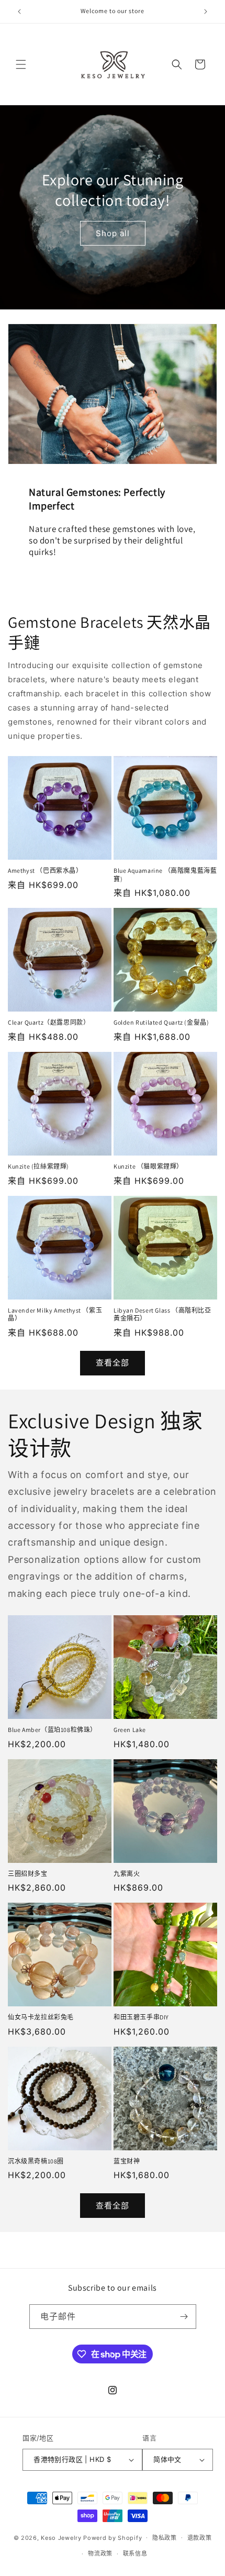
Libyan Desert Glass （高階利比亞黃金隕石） (162, 1314)
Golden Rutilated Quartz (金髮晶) (161, 1022)
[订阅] (184, 2317)
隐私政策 (165, 2538)
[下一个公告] (206, 12)
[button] (21, 64)
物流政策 (100, 2553)
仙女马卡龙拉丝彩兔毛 (41, 2017)
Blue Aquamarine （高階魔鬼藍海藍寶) (165, 875)
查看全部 (113, 1363)
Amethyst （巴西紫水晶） (45, 870)
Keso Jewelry (61, 2537)
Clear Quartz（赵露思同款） (49, 1022)
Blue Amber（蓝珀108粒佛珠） (52, 1730)
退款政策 (200, 2538)
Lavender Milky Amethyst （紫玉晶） (55, 1314)
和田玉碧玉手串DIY (141, 2017)
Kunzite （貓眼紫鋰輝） (148, 1166)
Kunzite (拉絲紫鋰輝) (38, 1166)
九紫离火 (127, 1874)
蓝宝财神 (127, 2161)
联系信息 (135, 2553)
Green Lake (130, 1730)
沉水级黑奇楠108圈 (36, 2161)
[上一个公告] (19, 12)
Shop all (113, 233)
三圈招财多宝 (28, 1874)
